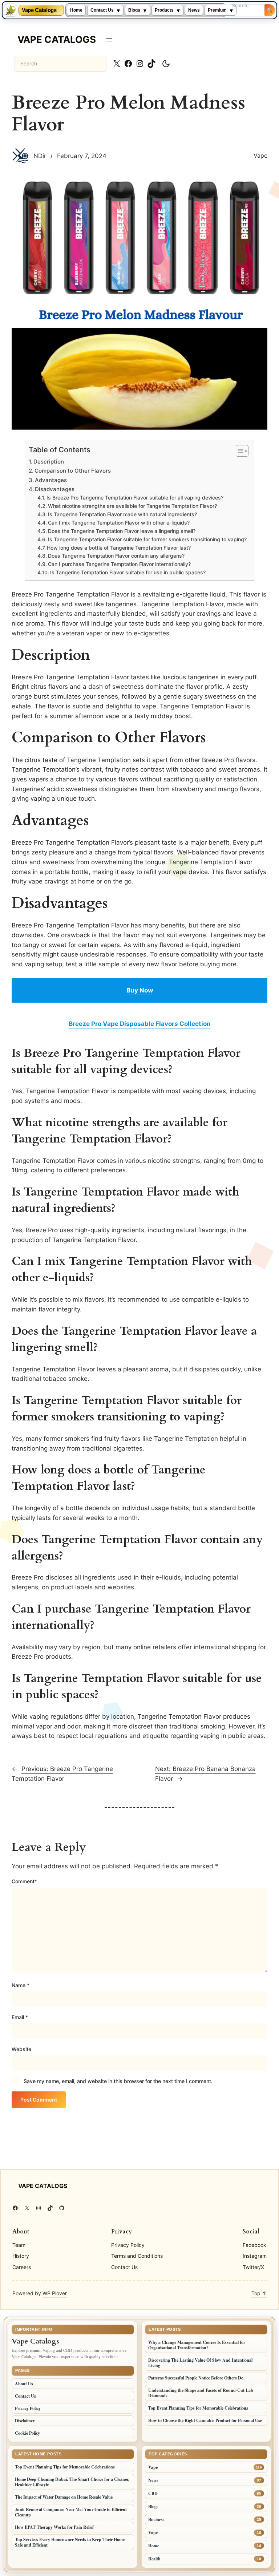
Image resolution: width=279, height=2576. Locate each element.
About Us (24, 2384)
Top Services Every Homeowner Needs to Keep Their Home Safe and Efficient (70, 2542)
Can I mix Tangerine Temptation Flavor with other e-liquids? (119, 523)
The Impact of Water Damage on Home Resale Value (64, 2497)
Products (164, 10)
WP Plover (55, 2293)
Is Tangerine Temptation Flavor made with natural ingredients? (122, 514)
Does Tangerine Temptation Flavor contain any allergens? (116, 556)
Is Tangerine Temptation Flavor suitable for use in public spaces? (128, 573)
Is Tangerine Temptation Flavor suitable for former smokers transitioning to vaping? (147, 539)
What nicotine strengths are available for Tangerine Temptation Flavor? (132, 506)
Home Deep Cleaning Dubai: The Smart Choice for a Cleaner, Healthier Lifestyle (72, 2482)
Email (20, 2017)
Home (76, 10)
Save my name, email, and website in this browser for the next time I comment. (118, 2081)
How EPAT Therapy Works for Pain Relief (54, 2527)
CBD (153, 2493)
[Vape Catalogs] (11, 10)
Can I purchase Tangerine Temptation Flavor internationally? (119, 564)
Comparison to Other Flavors (73, 471)
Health (154, 2559)
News (194, 10)
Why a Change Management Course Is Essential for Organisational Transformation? (197, 2345)
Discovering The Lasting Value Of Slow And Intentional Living (200, 2363)
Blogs (134, 10)
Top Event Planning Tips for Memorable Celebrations (198, 2408)
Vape (260, 155)
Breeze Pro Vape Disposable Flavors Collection (140, 1024)
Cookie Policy (27, 2433)
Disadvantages (55, 489)
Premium (217, 10)
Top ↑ (259, 2293)
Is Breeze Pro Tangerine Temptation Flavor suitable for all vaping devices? (135, 498)
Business (156, 2520)
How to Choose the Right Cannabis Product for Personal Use (205, 2420)
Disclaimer (25, 2421)
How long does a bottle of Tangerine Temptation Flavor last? (119, 548)
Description (49, 462)
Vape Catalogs (39, 10)
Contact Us (102, 10)
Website (21, 2049)
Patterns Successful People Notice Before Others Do (196, 2378)
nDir (40, 156)
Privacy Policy (28, 2408)
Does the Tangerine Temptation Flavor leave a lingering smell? (122, 531)
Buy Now (140, 990)
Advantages (51, 480)
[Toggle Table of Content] (238, 451)
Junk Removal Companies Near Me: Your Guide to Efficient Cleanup (71, 2512)
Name (21, 1985)
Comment (24, 1881)
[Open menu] (109, 40)
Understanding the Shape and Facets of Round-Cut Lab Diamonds (201, 2393)
